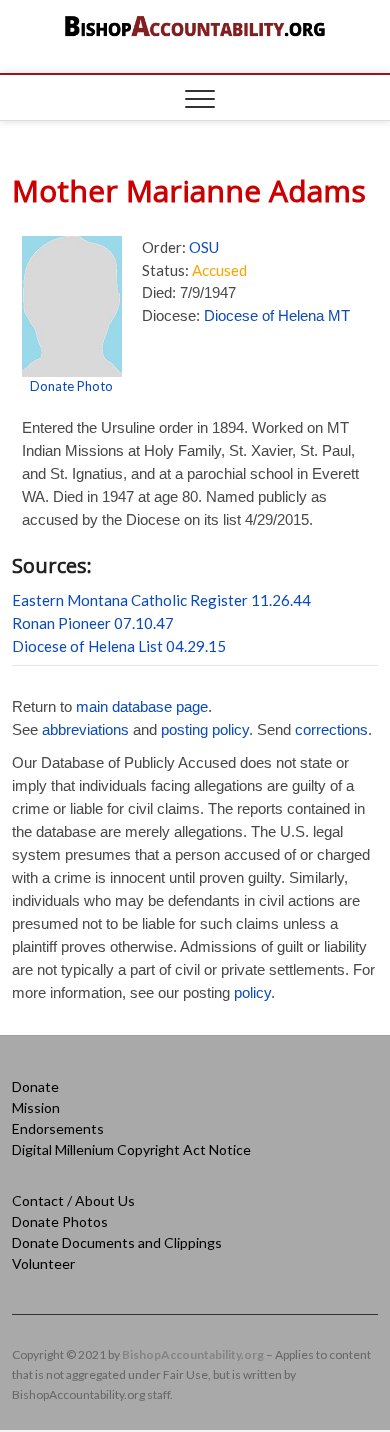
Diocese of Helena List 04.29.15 (119, 646)
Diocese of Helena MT (277, 315)
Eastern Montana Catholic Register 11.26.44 (161, 600)
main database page (142, 706)
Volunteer (43, 1263)
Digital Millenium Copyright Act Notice (131, 1149)
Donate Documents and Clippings (117, 1242)
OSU (204, 247)
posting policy (205, 729)
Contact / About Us (73, 1200)
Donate (35, 1086)
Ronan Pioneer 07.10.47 (93, 623)
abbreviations (85, 729)
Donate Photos (60, 1221)
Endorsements (58, 1128)
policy (252, 992)
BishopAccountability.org (193, 1354)
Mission (36, 1107)
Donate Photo (71, 386)
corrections (331, 729)
